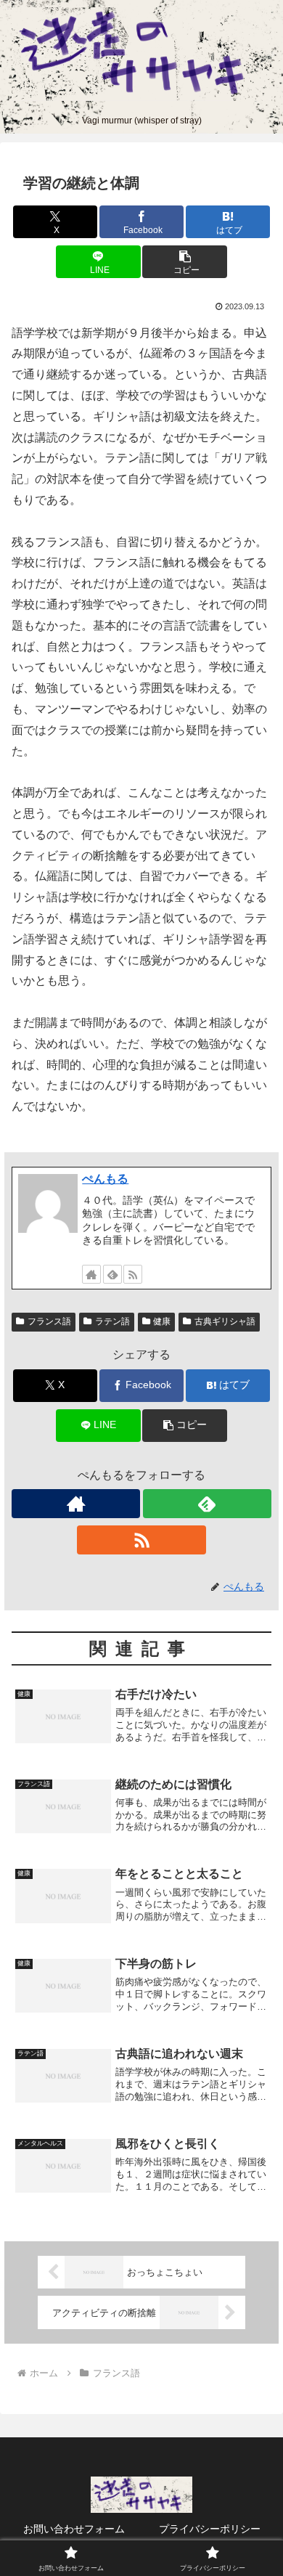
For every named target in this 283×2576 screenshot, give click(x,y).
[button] (184, 262)
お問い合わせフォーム (74, 2529)
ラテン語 (112, 1321)
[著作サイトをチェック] (91, 1274)
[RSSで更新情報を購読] (133, 1274)
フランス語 (49, 1321)
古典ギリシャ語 (225, 1321)
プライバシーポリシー (210, 2529)
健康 (162, 1321)
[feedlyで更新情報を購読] (112, 1274)
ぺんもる (105, 1179)
